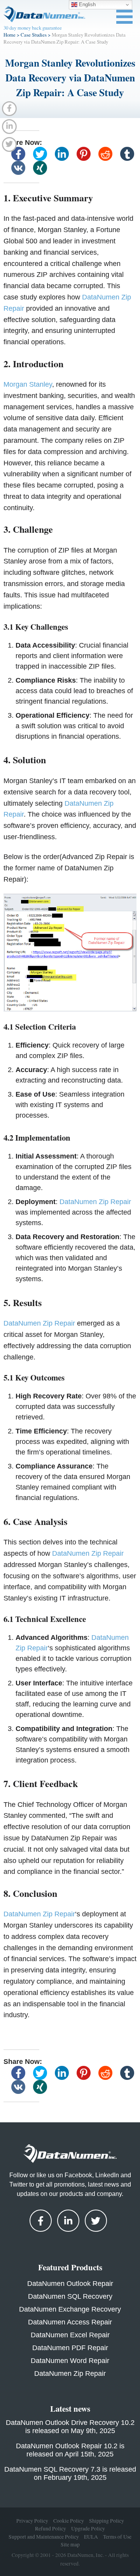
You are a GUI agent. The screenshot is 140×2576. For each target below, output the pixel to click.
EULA (91, 2536)
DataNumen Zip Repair (95, 1202)
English (87, 4)
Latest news (70, 2409)
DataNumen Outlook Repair (70, 2284)
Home (10, 35)
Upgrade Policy (88, 2528)
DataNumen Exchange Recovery (70, 2309)
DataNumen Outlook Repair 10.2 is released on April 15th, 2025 (70, 2450)
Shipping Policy (107, 2521)
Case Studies (34, 35)
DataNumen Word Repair (70, 2361)
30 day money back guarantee (33, 28)
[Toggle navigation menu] (124, 17)
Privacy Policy (32, 2521)
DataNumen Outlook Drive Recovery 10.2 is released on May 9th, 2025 (70, 2427)
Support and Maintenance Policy (44, 2536)
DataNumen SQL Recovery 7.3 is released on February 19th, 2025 (70, 2473)
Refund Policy (51, 2528)
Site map (70, 2544)
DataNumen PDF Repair (70, 2348)
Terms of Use (117, 2536)
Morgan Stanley (28, 384)
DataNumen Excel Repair (70, 2335)
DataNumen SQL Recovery (70, 2296)
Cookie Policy (69, 2521)
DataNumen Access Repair (70, 2322)
